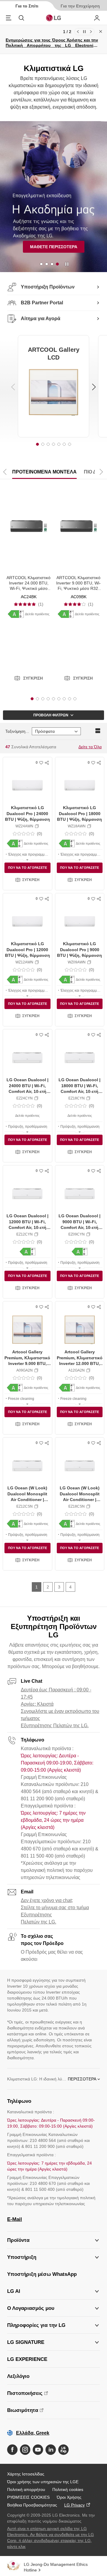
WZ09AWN (77, 962)
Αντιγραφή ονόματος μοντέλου (37, 826)
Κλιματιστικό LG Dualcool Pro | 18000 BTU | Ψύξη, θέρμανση (80, 813)
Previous (78, 32)
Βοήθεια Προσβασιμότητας (32, 2505)
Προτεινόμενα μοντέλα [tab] (44, 472)
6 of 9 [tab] (59, 699)
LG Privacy (74, 2505)
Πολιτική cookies (68, 2489)
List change (98, 731)
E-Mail (15, 2219)
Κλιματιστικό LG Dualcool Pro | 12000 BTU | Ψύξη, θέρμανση (27, 950)
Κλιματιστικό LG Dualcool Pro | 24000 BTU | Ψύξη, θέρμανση (27, 813)
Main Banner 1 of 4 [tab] (41, 264)
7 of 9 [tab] (64, 699)
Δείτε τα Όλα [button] (90, 747)
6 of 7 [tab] (64, 444)
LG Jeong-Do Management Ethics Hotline (56, 2567)
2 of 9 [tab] (37, 699)
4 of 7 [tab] (53, 444)
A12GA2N (77, 1370)
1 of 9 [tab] (32, 699)
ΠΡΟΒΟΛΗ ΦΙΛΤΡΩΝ (51, 715)
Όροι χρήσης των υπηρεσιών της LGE (43, 2482)
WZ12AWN (24, 962)
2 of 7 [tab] (43, 444)
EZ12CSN (25, 1506)
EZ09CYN (77, 1234)
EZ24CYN (25, 1098)
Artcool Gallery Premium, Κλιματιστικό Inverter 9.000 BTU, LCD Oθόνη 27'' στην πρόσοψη (27, 1363)
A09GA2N (25, 1370)
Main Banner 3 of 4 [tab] (52, 264)
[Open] (27, 859)
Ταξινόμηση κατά (17, 731)
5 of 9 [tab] (53, 699)
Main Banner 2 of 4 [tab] (47, 264)
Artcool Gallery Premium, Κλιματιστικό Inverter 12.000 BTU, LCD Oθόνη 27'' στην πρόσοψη (80, 1363)
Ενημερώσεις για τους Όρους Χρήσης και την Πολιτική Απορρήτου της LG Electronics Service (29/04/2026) (52, 45)
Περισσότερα (82, 2079)
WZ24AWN (24, 826)
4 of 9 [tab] (48, 699)
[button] (29, 678)
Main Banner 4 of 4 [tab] (57, 264)
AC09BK (79, 597)
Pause (84, 32)
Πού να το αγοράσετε (27, 868)
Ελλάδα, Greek (33, 2433)
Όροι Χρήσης (69, 2497)
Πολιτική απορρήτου (26, 2489)
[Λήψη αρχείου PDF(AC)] (16, 614)
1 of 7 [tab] (37, 444)
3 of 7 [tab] (48, 444)
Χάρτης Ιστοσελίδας (26, 2474)
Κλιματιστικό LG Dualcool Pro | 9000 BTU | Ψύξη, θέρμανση (80, 950)
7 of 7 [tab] (70, 444)
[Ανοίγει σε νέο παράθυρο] (12, 2450)
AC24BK (29, 597)
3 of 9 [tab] (43, 699)
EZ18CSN (77, 1506)
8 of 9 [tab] (70, 699)
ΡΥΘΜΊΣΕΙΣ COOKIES (28, 2497)
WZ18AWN (77, 826)
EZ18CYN (77, 1098)
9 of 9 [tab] (75, 699)
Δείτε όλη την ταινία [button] (32, 249)
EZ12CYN (25, 1234)
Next (91, 32)
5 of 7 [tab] (59, 444)
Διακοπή (67, 264)
